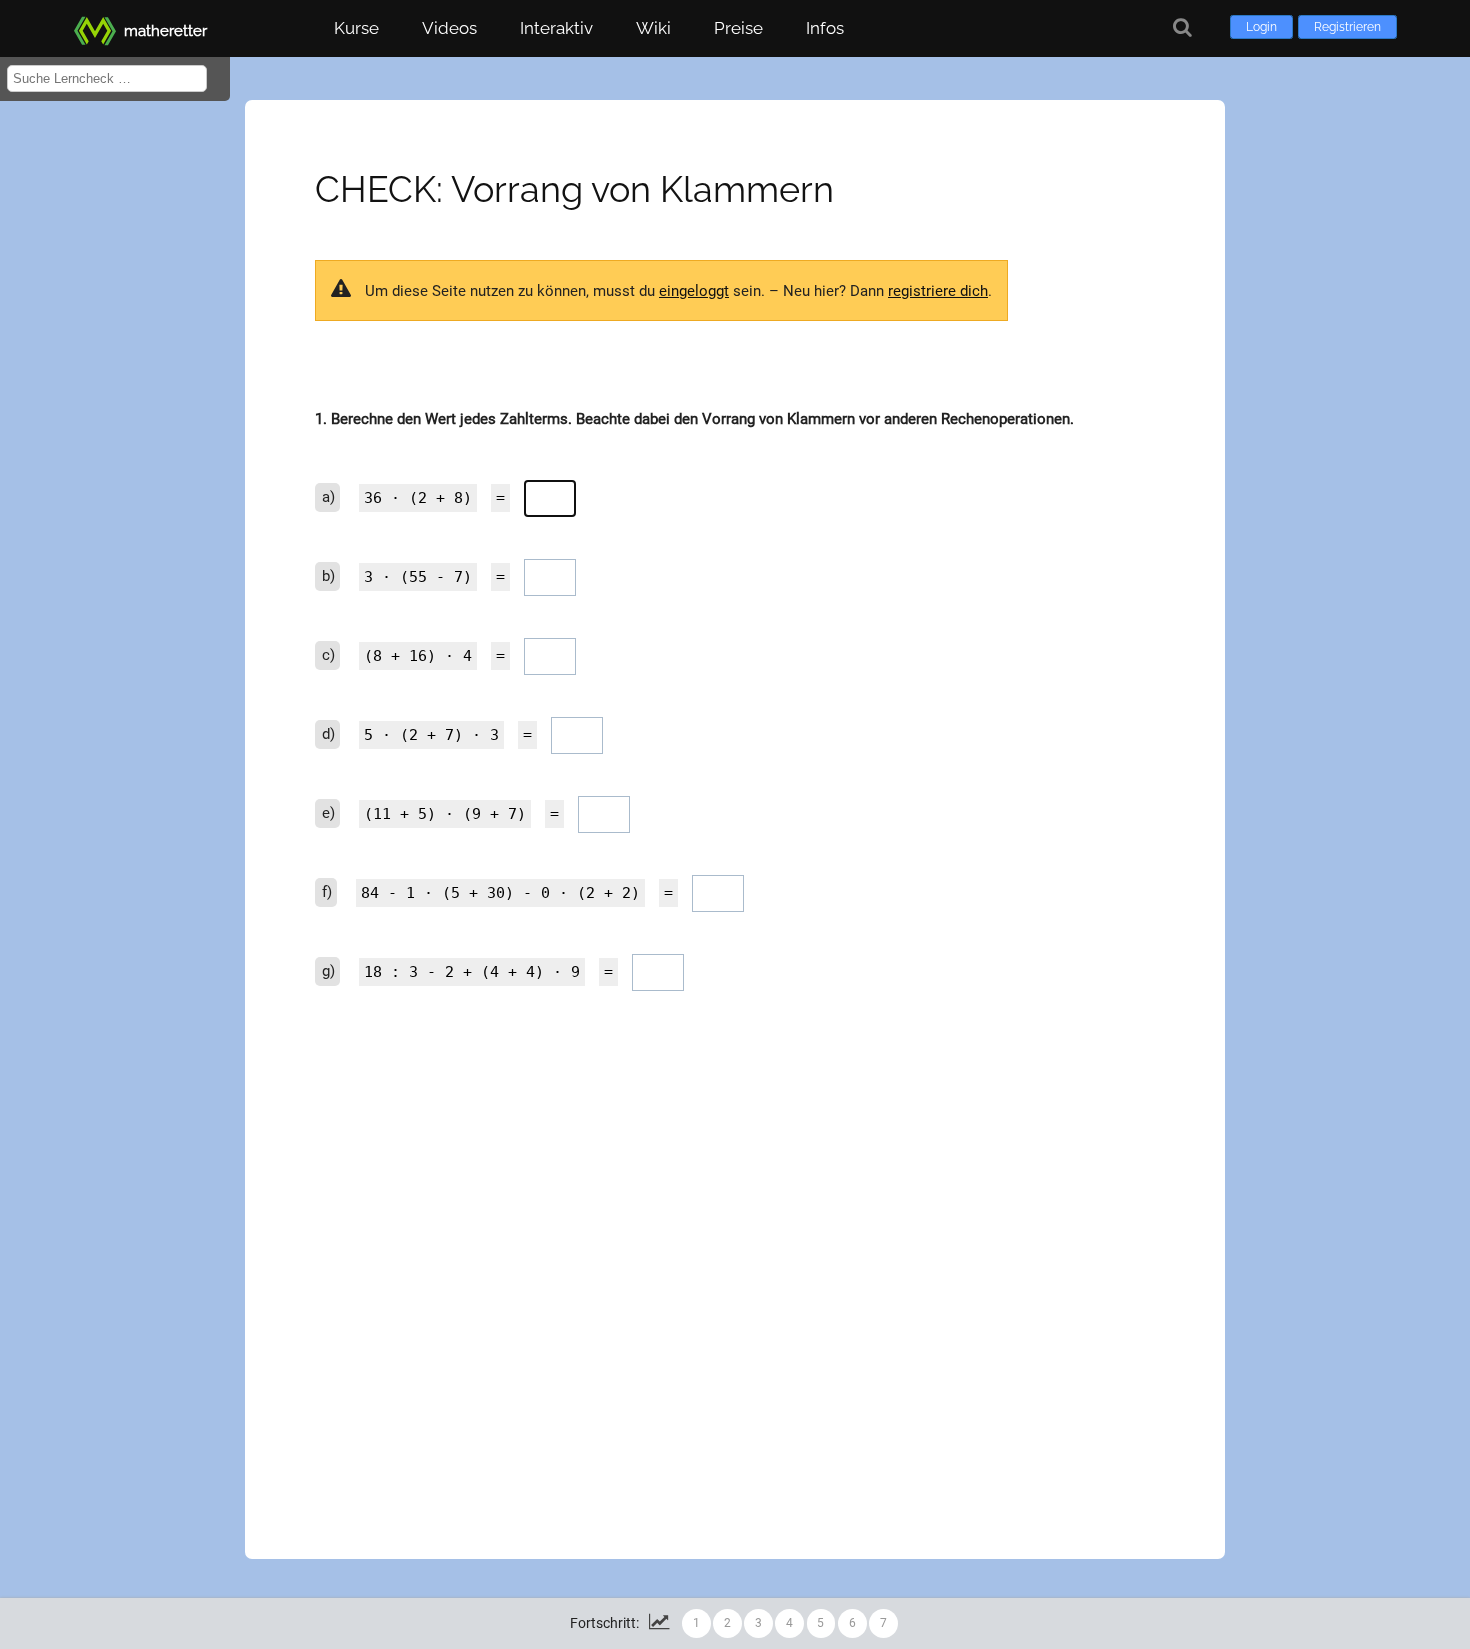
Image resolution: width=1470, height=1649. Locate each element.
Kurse (356, 28)
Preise (738, 28)
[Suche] (1182, 27)
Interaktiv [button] (556, 28)
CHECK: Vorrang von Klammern (574, 189)
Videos (449, 28)
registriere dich (938, 291)
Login (1261, 27)
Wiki (653, 28)
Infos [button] (825, 28)
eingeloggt (694, 291)
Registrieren (1347, 27)
